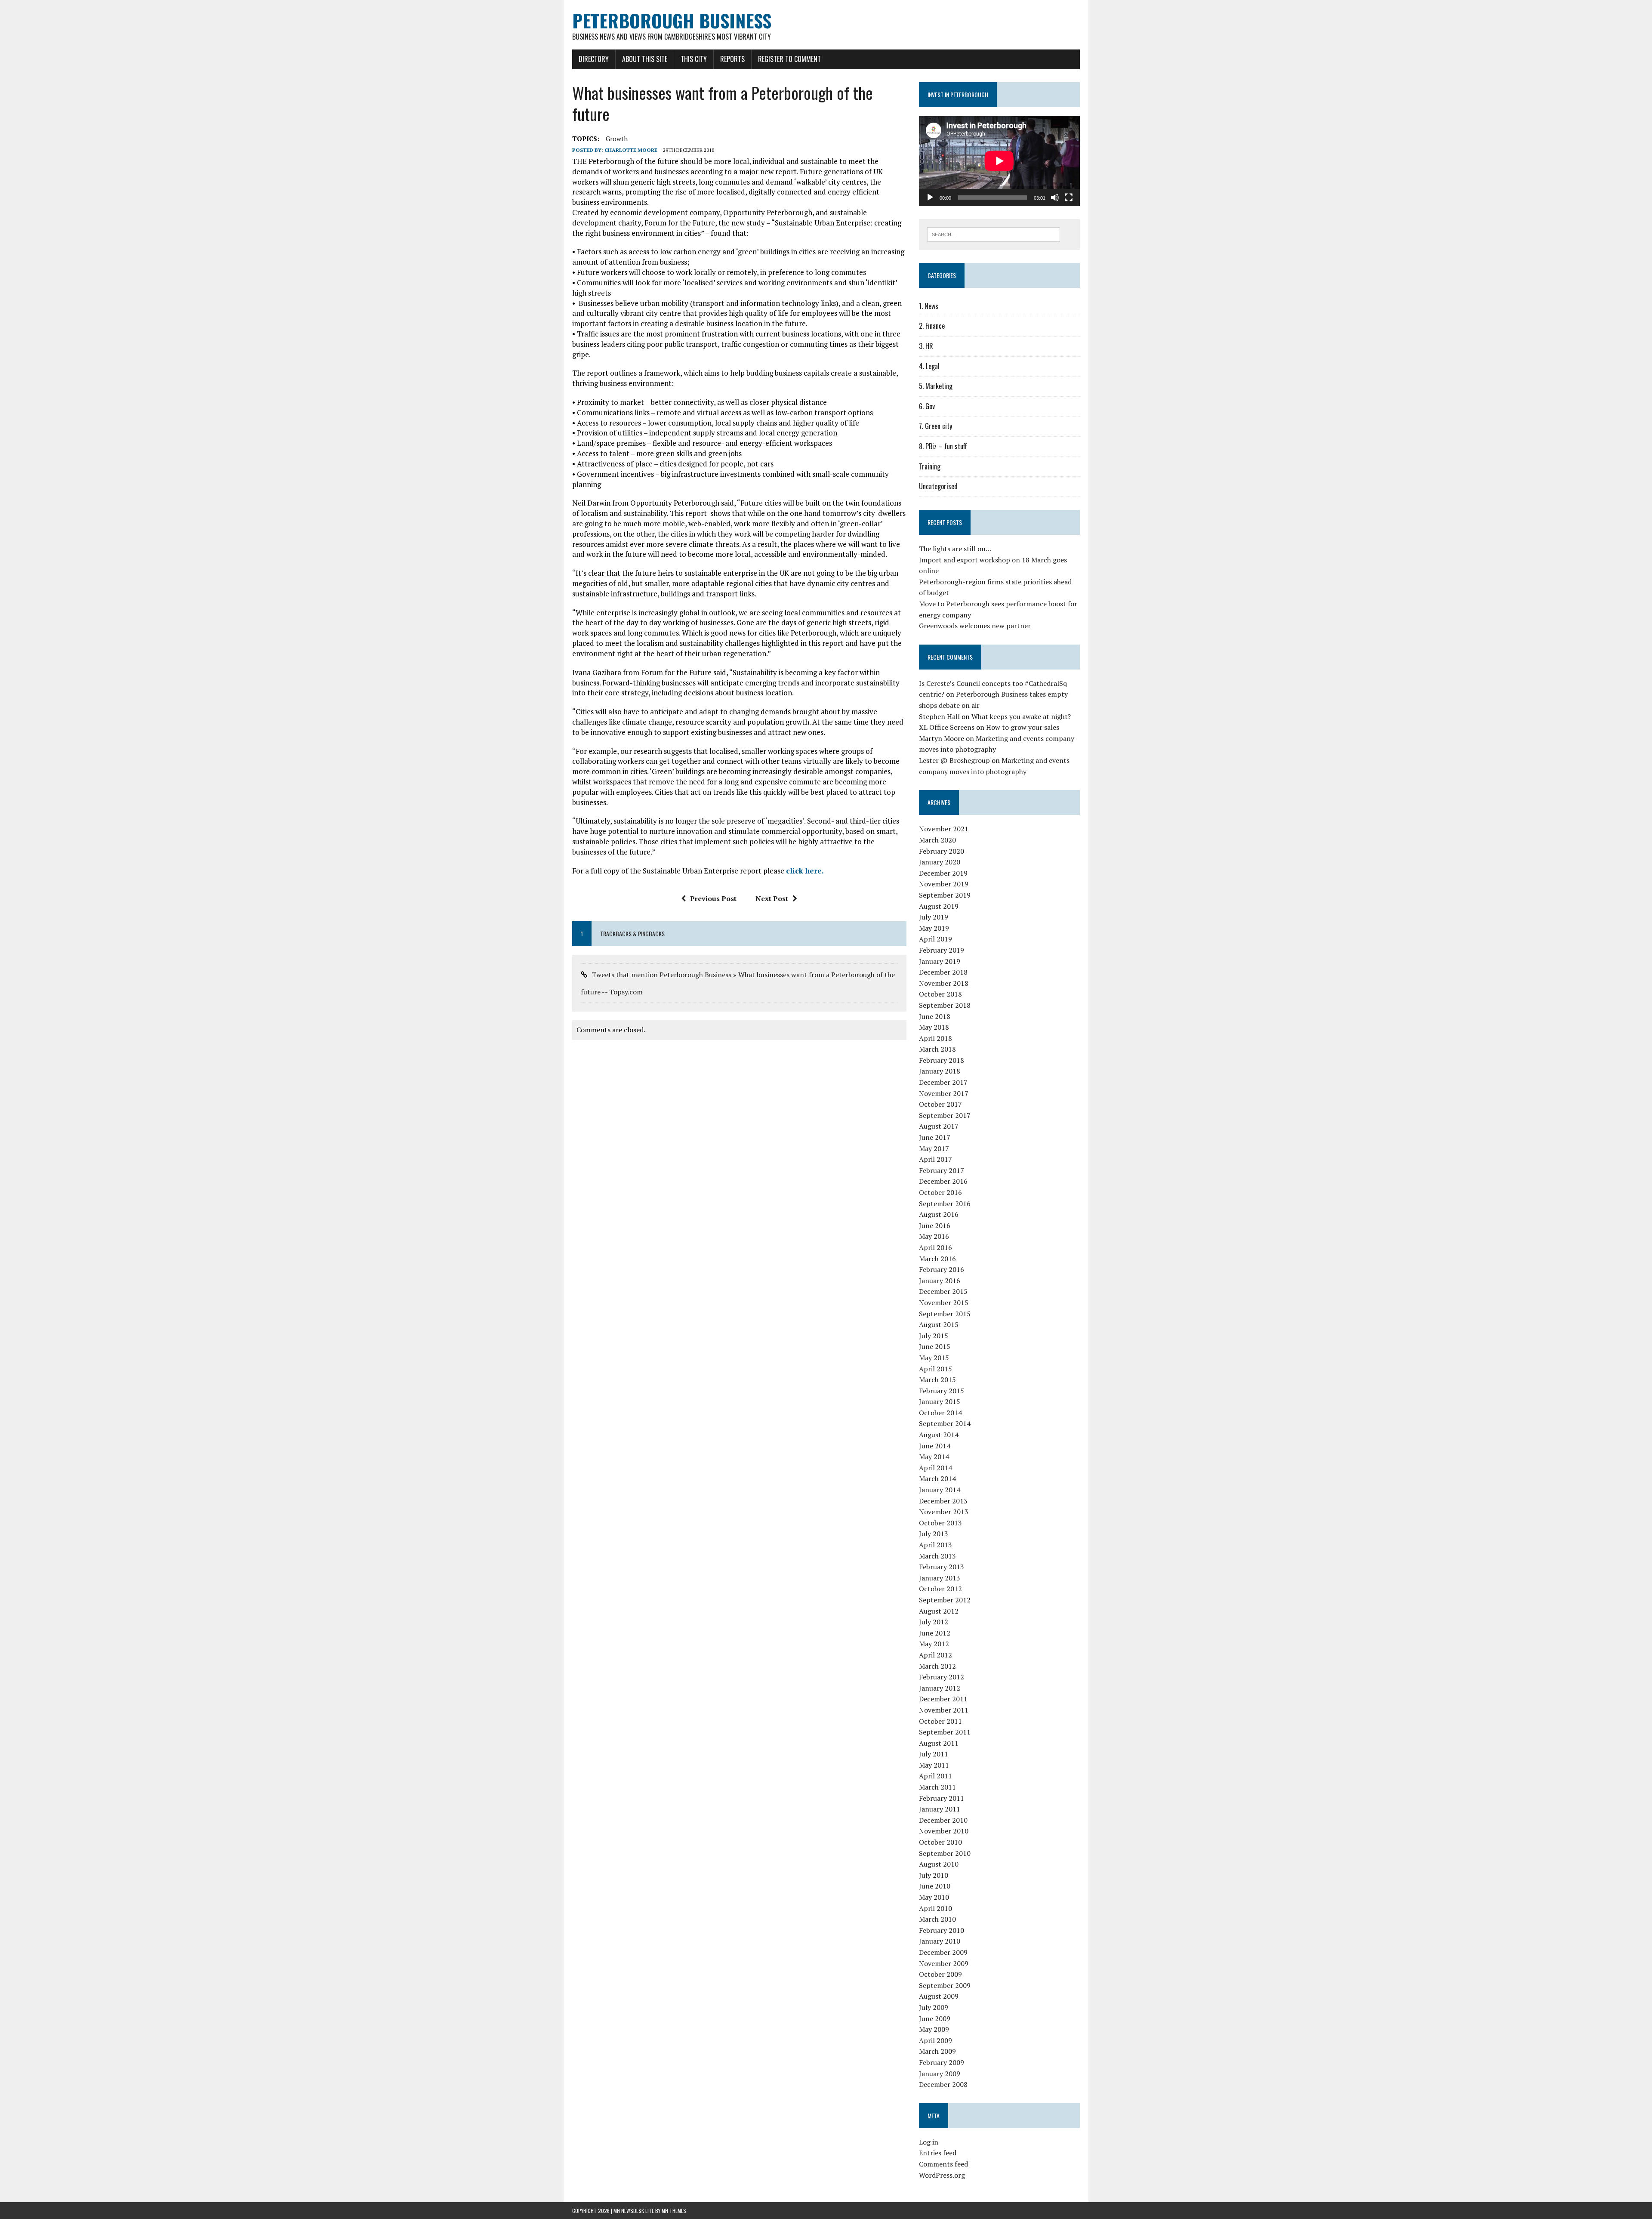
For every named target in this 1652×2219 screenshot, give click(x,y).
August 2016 (939, 1214)
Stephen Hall (939, 716)
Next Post (772, 898)
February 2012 (942, 1677)
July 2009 (934, 2007)
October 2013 (940, 1523)
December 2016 (943, 1181)
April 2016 (935, 1247)
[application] (999, 161)
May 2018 (934, 1027)
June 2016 (935, 1225)
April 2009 (935, 2040)
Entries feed (938, 2153)
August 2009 (939, 1996)
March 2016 (937, 1259)
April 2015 (935, 1369)
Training (930, 466)
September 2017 (945, 1115)
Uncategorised (938, 486)
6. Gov (927, 406)
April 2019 (935, 939)
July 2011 (934, 1754)
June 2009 (935, 2018)
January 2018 (940, 1071)
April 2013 (935, 1545)
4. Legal (929, 366)
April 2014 (935, 1468)
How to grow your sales (1023, 727)
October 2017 (940, 1104)
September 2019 (945, 895)
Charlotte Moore (631, 150)
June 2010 (935, 1886)
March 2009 (937, 2051)
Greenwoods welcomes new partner (975, 626)
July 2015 (934, 1336)
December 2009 (943, 1952)
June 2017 (935, 1137)
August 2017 (939, 1126)
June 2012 (935, 1633)
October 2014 (940, 1413)
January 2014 (940, 1490)
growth (617, 139)
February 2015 (942, 1391)
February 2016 (942, 1269)
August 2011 (939, 1743)
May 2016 (934, 1236)
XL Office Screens (947, 727)
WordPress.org (942, 2175)
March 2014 (937, 1478)
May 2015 (934, 1358)
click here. (805, 871)
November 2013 (944, 1512)
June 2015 (935, 1346)
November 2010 (944, 1831)
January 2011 (940, 1809)
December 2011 (943, 1699)
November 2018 (944, 983)
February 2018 (942, 1060)
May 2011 (934, 1765)
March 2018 (937, 1049)
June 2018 (935, 1016)
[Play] (930, 198)
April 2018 (935, 1038)
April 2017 (935, 1159)
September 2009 (945, 1985)
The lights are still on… (955, 549)
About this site (645, 59)
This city (694, 59)
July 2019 (934, 917)
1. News (929, 306)
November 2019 (944, 884)
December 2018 (943, 972)
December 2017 (943, 1082)
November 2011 (944, 1710)
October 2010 (940, 1842)
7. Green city (935, 426)
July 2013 (934, 1534)
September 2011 (945, 1732)
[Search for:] (994, 234)
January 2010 (940, 1941)
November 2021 (944, 829)
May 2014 (934, 1457)
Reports (732, 59)
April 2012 (935, 1655)
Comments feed (943, 2164)
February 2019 (942, 950)
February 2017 (942, 1170)
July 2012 (934, 1622)
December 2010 (943, 1820)
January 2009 (940, 2074)
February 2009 (942, 2062)
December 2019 (943, 873)
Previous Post (713, 898)
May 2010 (934, 1897)
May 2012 (934, 1644)
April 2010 (935, 1908)
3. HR (926, 346)
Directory (594, 59)
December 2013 (943, 1501)
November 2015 (944, 1302)
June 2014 (935, 1446)
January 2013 (940, 1578)
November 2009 (944, 1963)
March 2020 (937, 840)
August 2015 (939, 1324)
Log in (929, 2142)
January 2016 (940, 1281)
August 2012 (939, 1611)
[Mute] (1055, 198)
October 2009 (940, 1974)
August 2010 (939, 1864)
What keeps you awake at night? (1021, 716)
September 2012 (945, 1600)
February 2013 (942, 1567)
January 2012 (940, 1688)
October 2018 (940, 994)
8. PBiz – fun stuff (943, 446)
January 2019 (940, 961)
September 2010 (945, 1853)
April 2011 (935, 1776)
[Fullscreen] (1069, 198)
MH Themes (674, 2211)
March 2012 (937, 1666)
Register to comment (789, 59)
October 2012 (940, 1589)
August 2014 (939, 1435)
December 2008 (943, 2084)
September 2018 (945, 1005)
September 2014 (945, 1423)
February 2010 (942, 1930)
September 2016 (945, 1204)
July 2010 (934, 1875)
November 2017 (944, 1093)
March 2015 (937, 1380)
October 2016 (940, 1192)
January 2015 (940, 1401)
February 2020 (942, 851)
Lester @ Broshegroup (954, 760)
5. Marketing (936, 386)
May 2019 (934, 928)
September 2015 (945, 1314)
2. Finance (932, 326)
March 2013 (937, 1556)
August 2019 (939, 906)
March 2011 (937, 1787)
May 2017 (934, 1148)
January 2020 (940, 862)
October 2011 (940, 1721)
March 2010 (937, 1919)
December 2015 (943, 1291)
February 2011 (942, 1798)
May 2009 (934, 2029)
